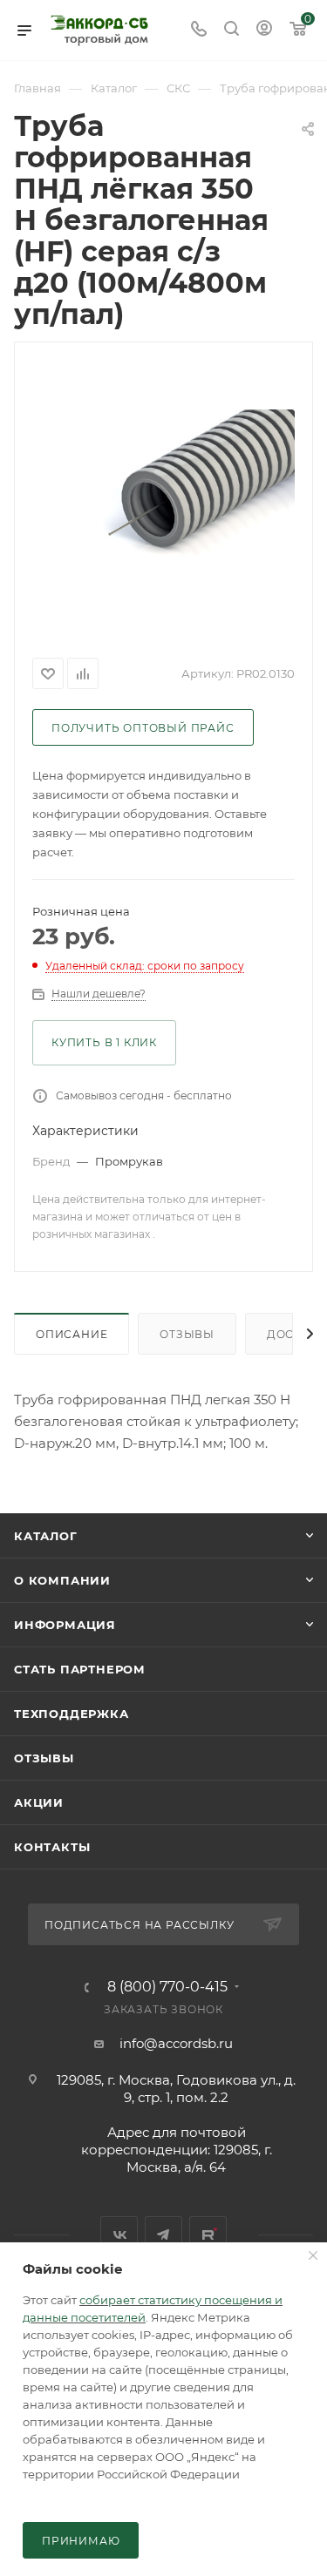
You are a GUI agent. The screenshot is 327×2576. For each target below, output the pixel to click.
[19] (164, 497)
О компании (62, 1580)
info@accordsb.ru (176, 2043)
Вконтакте (119, 2235)
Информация (65, 1625)
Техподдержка (72, 1714)
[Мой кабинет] (264, 30)
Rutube (208, 2235)
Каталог (46, 1536)
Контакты (52, 1847)
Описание (72, 1334)
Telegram (163, 2235)
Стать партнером (80, 1669)
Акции (39, 1802)
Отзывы (187, 1334)
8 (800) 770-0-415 (167, 1987)
